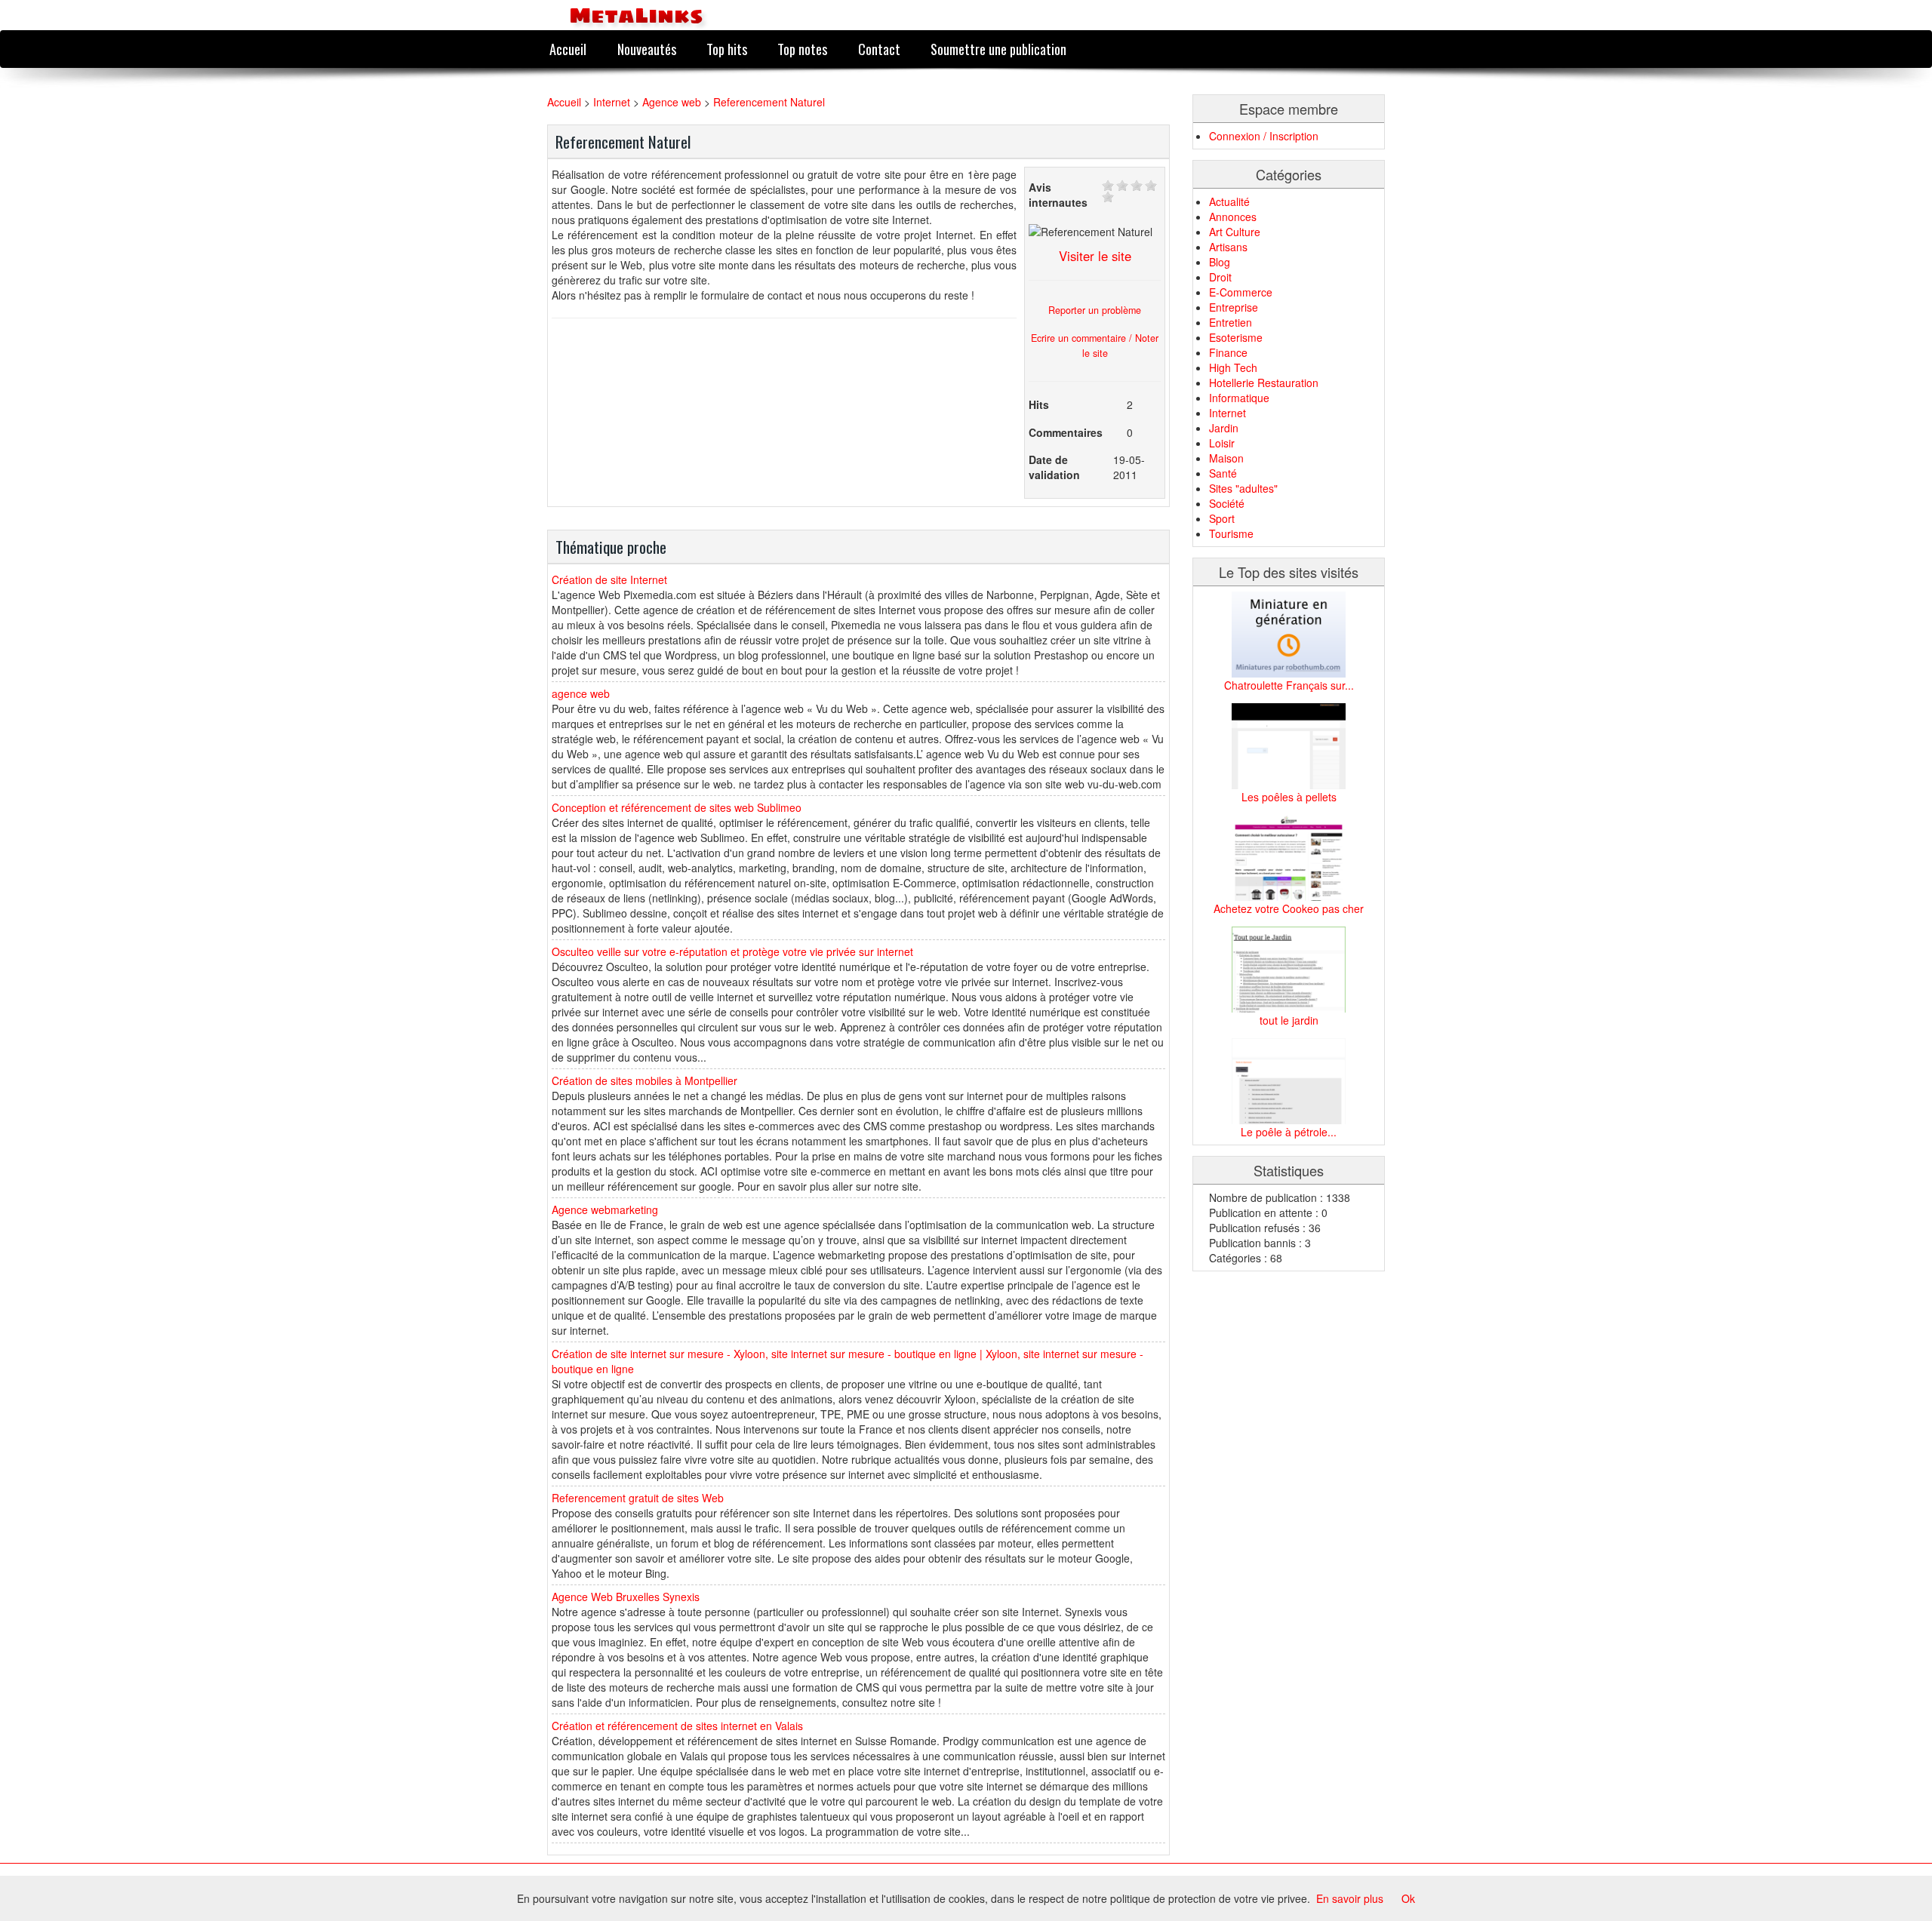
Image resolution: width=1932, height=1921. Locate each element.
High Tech (1233, 367)
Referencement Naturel (769, 102)
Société (1227, 503)
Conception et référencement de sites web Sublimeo (677, 807)
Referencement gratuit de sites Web (638, 1498)
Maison (1226, 458)
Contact (879, 49)
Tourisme (1231, 533)
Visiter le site (1095, 256)
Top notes (802, 49)
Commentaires (1066, 432)
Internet (612, 102)
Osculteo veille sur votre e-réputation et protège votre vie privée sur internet (732, 951)
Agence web (672, 102)
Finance (1228, 352)
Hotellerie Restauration (1264, 383)
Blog (1220, 262)
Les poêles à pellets (1289, 797)
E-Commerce (1241, 292)
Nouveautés (647, 49)
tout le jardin (1289, 1020)
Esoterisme (1236, 337)
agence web (581, 693)
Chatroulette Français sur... (1289, 685)
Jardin (1224, 428)
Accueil (568, 49)
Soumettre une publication (998, 49)
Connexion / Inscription (1264, 136)
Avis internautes (1058, 195)
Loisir (1222, 443)
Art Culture (1235, 232)
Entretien (1231, 322)
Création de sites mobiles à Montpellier (645, 1080)
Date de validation (1054, 467)
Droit (1220, 277)
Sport (1222, 518)
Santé (1223, 473)
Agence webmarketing (605, 1209)
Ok (1408, 1898)
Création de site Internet (609, 579)
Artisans (1228, 247)
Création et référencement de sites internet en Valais (677, 1726)
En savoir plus (1350, 1898)
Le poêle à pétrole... (1289, 1132)
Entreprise (1234, 307)
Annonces (1233, 217)
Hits (1039, 404)
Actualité (1229, 201)
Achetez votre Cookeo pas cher (1289, 908)
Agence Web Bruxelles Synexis (626, 1597)
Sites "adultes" (1243, 488)
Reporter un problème (1095, 310)
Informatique (1239, 398)
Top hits (727, 49)
